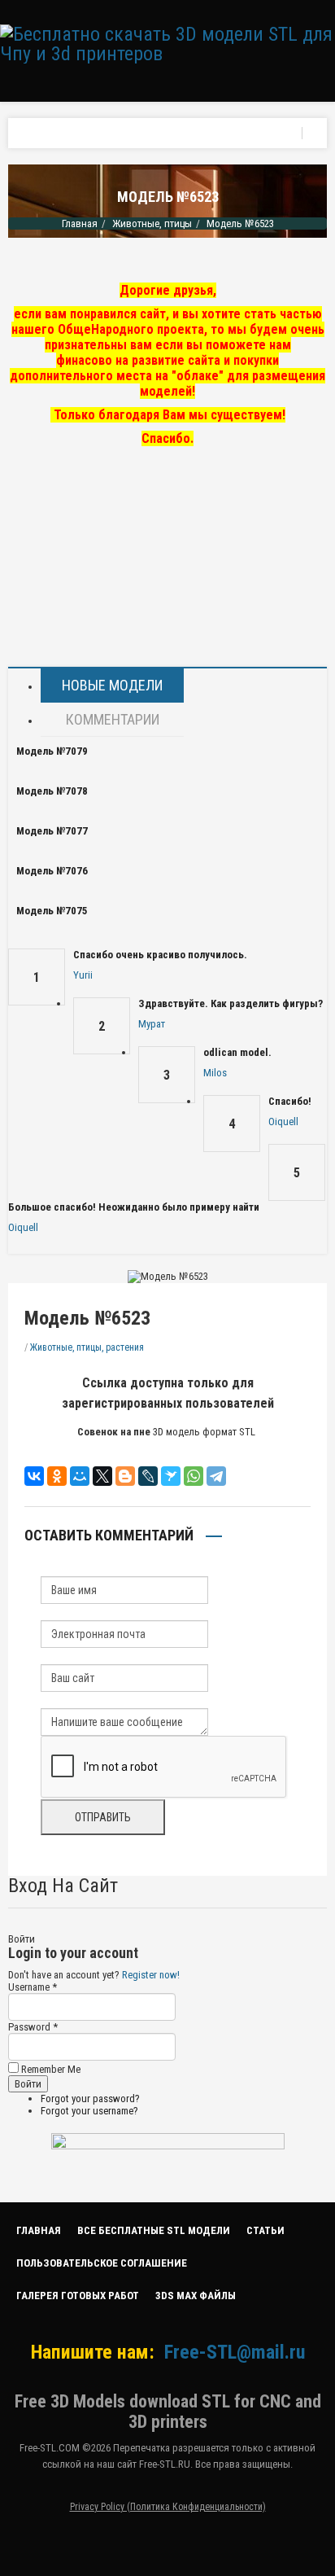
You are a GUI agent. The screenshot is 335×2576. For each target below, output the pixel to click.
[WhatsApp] (194, 1476)
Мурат (152, 1024)
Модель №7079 (52, 751)
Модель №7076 (52, 871)
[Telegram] (216, 1476)
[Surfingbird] (171, 1476)
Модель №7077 (52, 831)
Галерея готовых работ (78, 2296)
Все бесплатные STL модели (154, 2230)
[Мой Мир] (80, 1476)
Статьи (265, 2230)
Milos (215, 1073)
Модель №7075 (52, 911)
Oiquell (283, 1122)
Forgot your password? (90, 2098)
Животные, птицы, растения (87, 1347)
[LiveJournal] (148, 1476)
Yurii (83, 975)
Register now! (151, 1975)
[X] (102, 1476)
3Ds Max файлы (196, 2296)
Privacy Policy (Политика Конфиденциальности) (168, 2507)
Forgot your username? (89, 2111)
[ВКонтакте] (34, 1476)
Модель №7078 (52, 791)
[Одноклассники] (57, 1476)
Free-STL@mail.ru (235, 2352)
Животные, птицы (152, 223)
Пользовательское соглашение (102, 2263)
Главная (80, 223)
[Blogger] (125, 1476)
